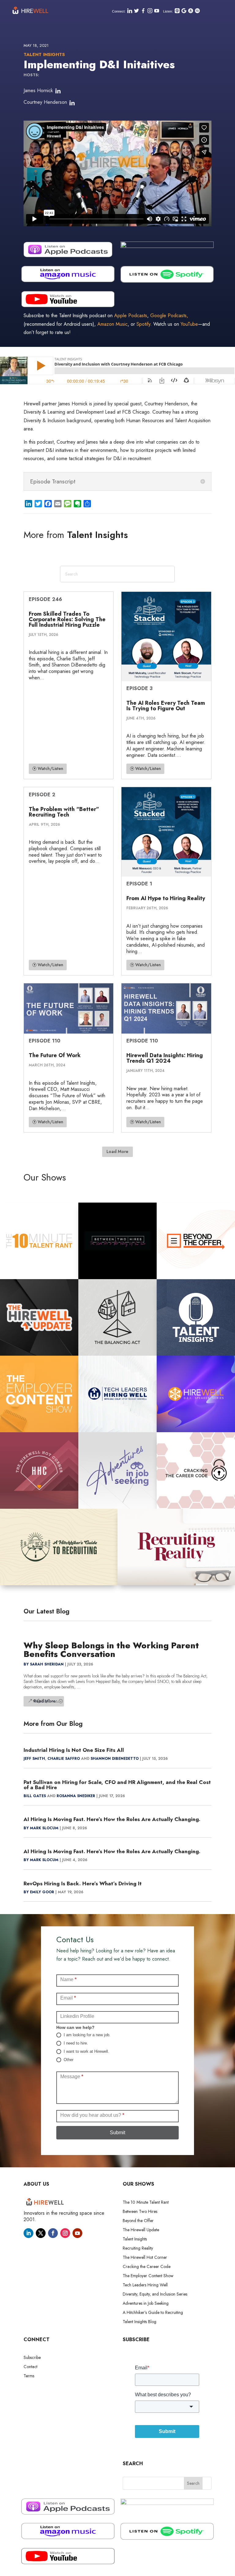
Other (68, 2060)
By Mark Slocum (41, 1828)
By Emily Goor (39, 1892)
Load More (117, 1151)
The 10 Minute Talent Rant (146, 2203)
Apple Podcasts (131, 315)
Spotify (143, 324)
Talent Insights (44, 54)
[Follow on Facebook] (53, 2233)
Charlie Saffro (64, 1759)
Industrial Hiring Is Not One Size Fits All (74, 1750)
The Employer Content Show (148, 2276)
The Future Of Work (55, 1055)
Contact (30, 2367)
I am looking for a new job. (86, 2035)
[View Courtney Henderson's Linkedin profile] (72, 103)
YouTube (189, 324)
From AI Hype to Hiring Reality (166, 898)
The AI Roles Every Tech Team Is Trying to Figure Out (166, 706)
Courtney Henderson (45, 102)
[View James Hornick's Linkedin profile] (58, 91)
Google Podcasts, (169, 315)
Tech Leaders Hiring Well (145, 2285)
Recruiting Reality (138, 2249)
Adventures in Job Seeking (146, 2304)
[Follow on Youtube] (77, 2233)
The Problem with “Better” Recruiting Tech (64, 812)
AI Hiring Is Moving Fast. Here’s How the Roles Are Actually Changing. (112, 1819)
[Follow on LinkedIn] (28, 2233)
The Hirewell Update (141, 2230)
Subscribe (32, 2358)
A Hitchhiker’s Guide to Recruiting (153, 2313)
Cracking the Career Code (147, 2267)
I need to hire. (75, 2043)
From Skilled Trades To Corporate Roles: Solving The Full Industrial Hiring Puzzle (67, 619)
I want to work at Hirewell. (86, 2051)
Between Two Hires (140, 2212)
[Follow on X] (41, 2233)
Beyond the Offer (138, 2221)
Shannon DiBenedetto (115, 1759)
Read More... (46, 1701)
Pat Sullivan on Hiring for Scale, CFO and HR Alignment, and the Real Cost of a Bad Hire (117, 1785)
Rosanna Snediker (76, 1796)
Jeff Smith (34, 1759)
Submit (117, 2133)
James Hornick (38, 90)
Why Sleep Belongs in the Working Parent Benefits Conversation (111, 1650)
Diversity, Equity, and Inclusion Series (155, 2294)
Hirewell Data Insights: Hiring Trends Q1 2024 (165, 1058)
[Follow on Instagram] (65, 2233)
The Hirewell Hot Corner (145, 2258)
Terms (29, 2376)
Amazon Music (112, 324)
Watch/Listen (50, 768)
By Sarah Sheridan (44, 1664)
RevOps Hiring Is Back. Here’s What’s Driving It (83, 1883)
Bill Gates (35, 1796)
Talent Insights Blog (140, 2322)
